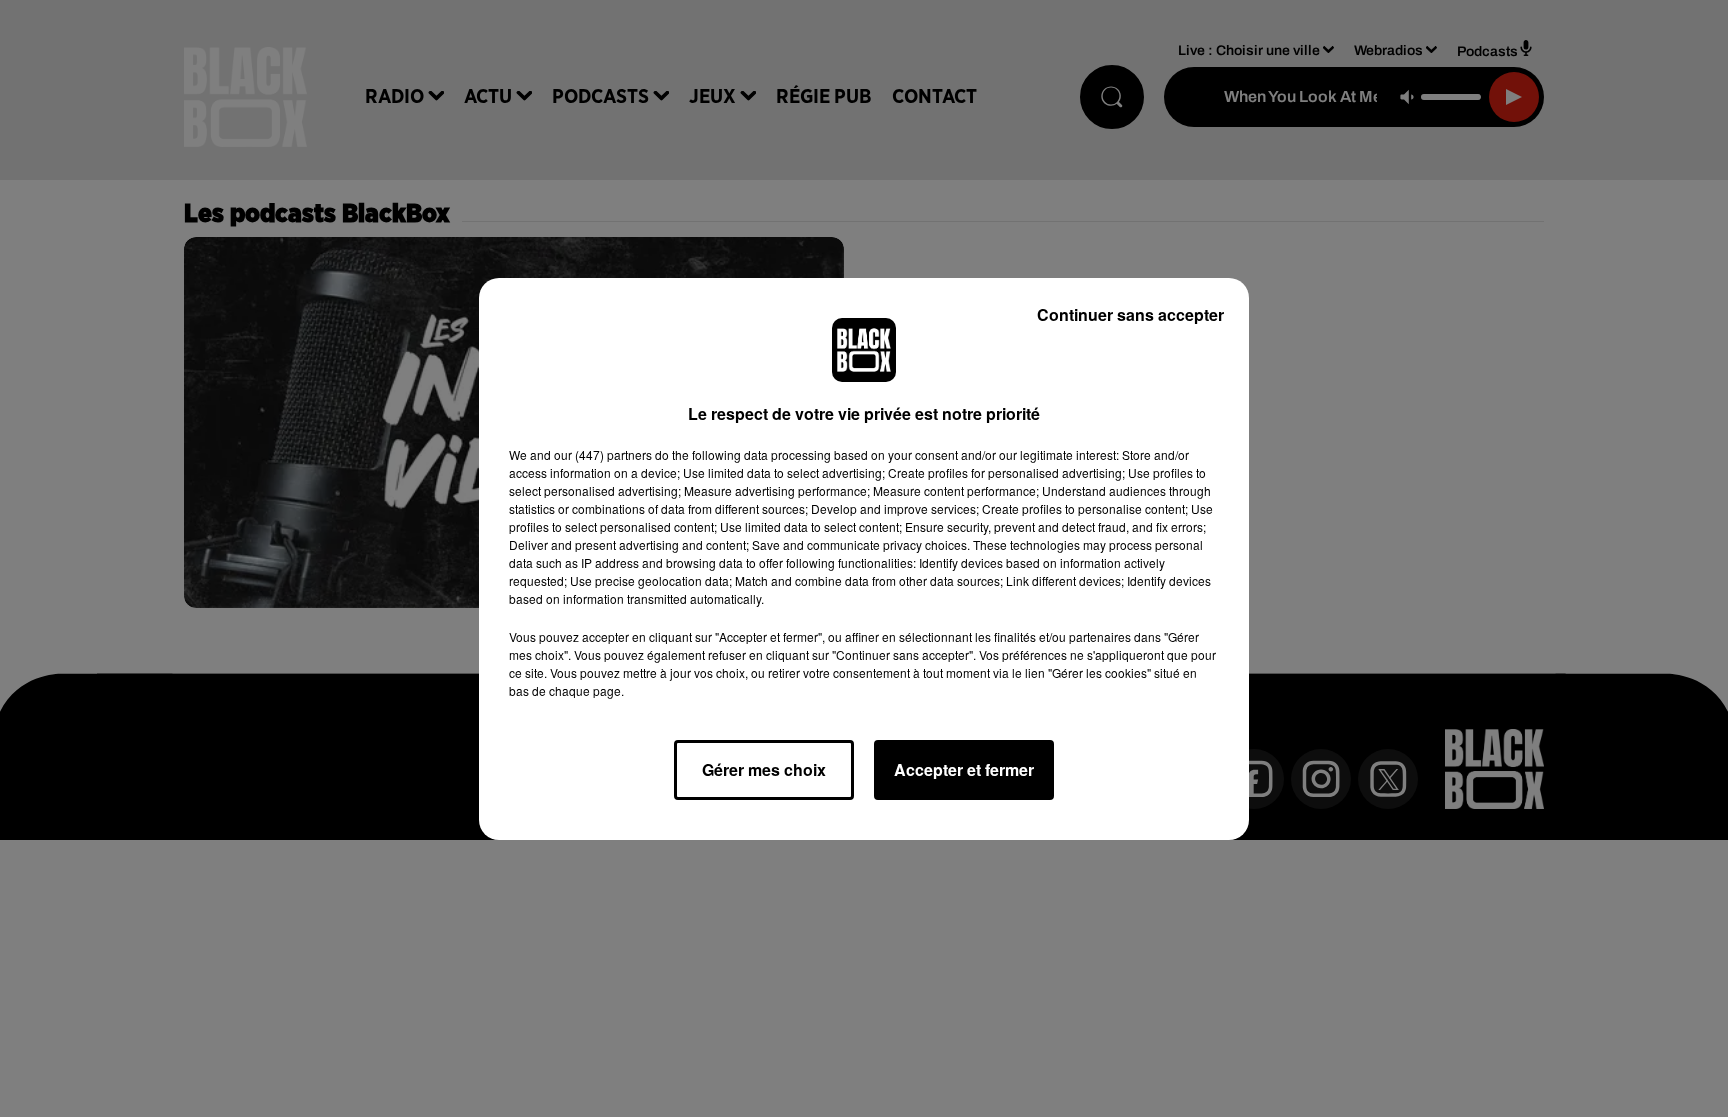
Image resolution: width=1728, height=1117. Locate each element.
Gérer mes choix (764, 769)
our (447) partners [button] (603, 454)
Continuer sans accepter (1130, 314)
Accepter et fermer (964, 769)
